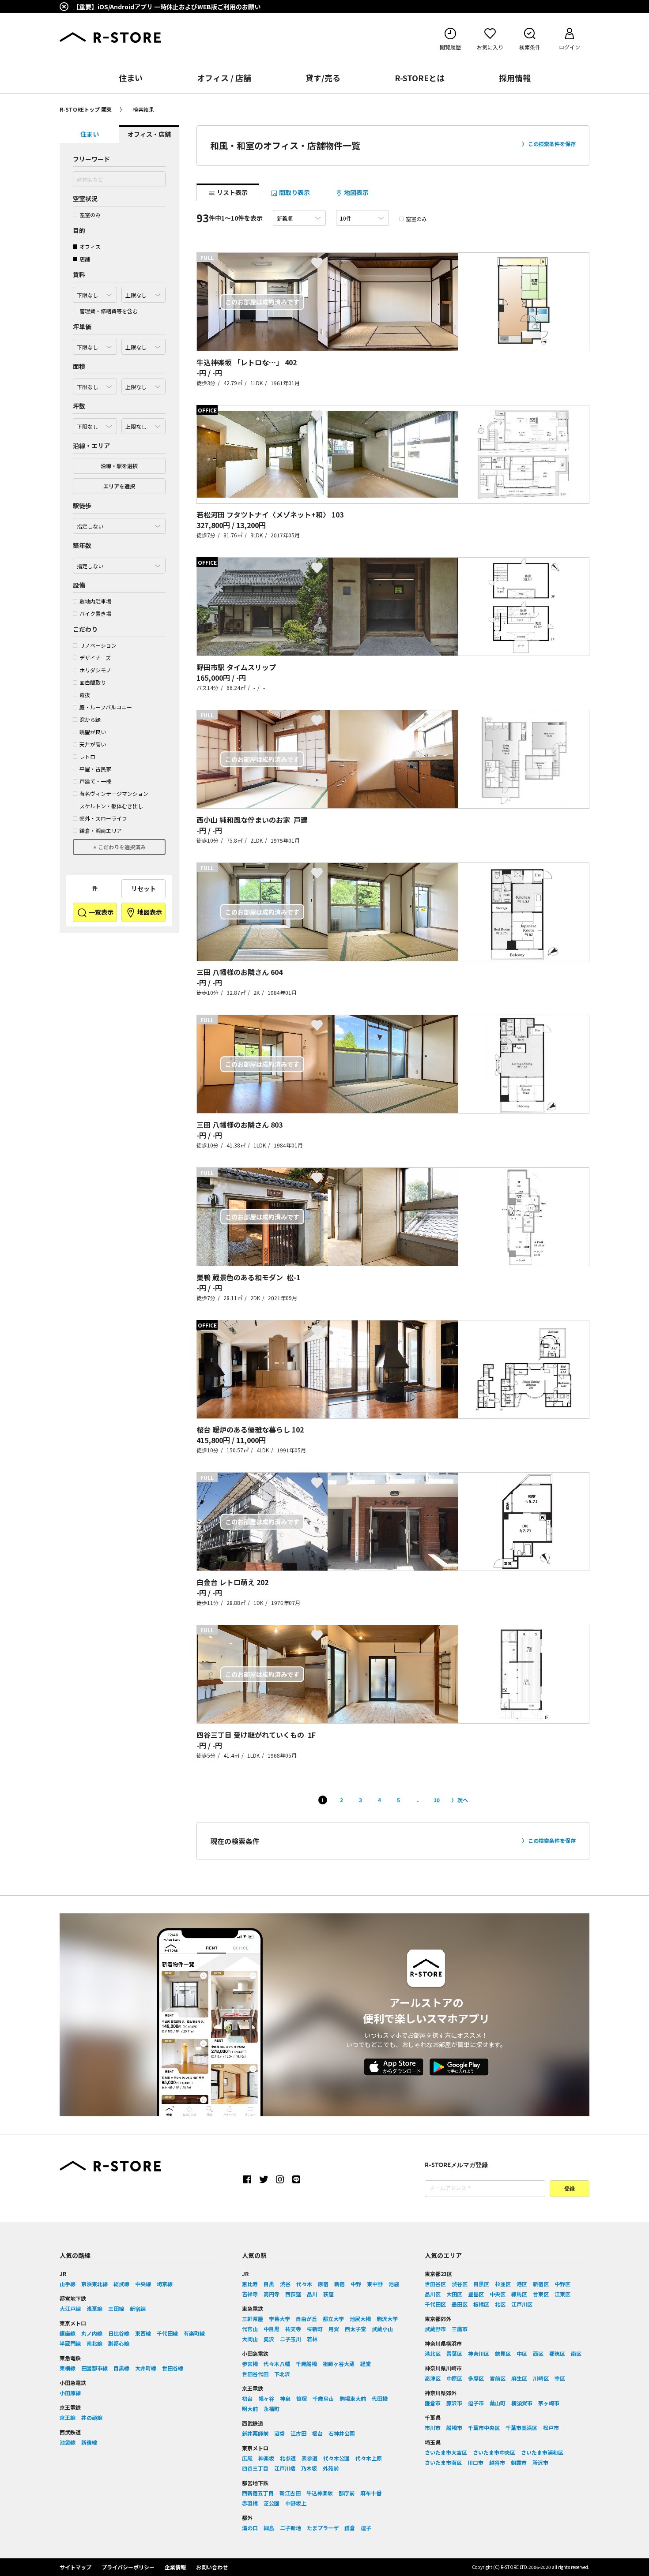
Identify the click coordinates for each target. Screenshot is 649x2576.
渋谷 (285, 2284)
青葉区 (454, 2353)
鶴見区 (503, 2353)
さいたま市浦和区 (542, 2452)
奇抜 (85, 695)
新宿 (340, 2284)
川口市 (475, 2462)
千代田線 (167, 2333)
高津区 (433, 2378)
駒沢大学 (387, 2319)
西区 (538, 2353)
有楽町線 (194, 2333)
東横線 (68, 2368)
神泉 (285, 2398)
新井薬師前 (255, 2433)
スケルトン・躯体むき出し (111, 806)
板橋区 (481, 2304)
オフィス (90, 246)
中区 (522, 2353)
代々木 (304, 2284)
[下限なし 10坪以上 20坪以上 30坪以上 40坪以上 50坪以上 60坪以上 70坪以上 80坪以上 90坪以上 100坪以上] (95, 424)
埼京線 (165, 2284)
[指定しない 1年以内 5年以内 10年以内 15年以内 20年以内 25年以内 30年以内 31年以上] (119, 563)
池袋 (394, 2284)
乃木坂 (309, 2468)
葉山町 (498, 2403)
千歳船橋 (306, 2364)
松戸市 (551, 2428)
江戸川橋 (285, 2468)
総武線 (121, 2284)
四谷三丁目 (255, 2468)
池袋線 (68, 2442)
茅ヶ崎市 (549, 2403)
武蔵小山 (382, 2329)
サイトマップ (75, 2567)
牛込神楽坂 (320, 2493)
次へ (463, 1800)
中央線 (143, 2284)
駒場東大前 (353, 2398)
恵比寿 (250, 2284)
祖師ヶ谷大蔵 (339, 2364)
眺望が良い (93, 732)
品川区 (433, 2294)
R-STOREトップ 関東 (86, 109)
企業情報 (175, 2567)
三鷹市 (460, 2329)
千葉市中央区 (484, 2428)
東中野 (375, 2284)
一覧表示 (100, 912)
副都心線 (119, 2343)
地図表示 (149, 912)
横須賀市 (522, 2403)
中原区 (454, 2378)
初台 (247, 2398)
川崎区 (541, 2378)
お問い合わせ (212, 2567)
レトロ (87, 756)
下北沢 (282, 2374)
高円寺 (272, 2294)
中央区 (498, 2294)
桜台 (317, 2433)
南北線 (94, 2343)
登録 (570, 2189)
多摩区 (476, 2378)
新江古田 (290, 2493)
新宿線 (138, 2308)
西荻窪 (293, 2294)
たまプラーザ (323, 2528)
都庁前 (347, 2493)
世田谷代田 (255, 2374)
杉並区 (503, 2284)
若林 (312, 2339)
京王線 (68, 2417)
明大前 (250, 2409)
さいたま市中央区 (494, 2452)
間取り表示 (294, 192)
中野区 (562, 2284)
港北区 (433, 2353)
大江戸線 (70, 2308)
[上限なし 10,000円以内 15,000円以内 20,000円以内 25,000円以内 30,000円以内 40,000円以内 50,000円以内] (143, 345)
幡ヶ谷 (266, 2398)
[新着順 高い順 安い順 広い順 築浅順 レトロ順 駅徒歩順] (299, 218)
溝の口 (250, 2528)
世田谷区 (435, 2284)
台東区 (541, 2294)
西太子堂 (355, 2329)
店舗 (85, 259)
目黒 (269, 2284)
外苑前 (331, 2468)
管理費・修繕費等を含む (109, 311)
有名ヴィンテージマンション (114, 793)
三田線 (116, 2308)
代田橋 (380, 2398)
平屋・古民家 (95, 769)
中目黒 (272, 2329)
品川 (312, 2294)
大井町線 (146, 2368)
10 (437, 1800)
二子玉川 (291, 2339)
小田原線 (70, 2393)
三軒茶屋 (253, 2319)
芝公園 (272, 2503)
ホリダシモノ (95, 670)
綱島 (269, 2528)
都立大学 (333, 2319)
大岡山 (250, 2339)
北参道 (288, 2458)
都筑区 (557, 2353)
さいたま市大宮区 (446, 2452)
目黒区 (481, 2284)
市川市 (433, 2428)
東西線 (143, 2333)
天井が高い (93, 744)
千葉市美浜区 (521, 2428)
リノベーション (98, 645)
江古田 (298, 2433)
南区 (576, 2353)
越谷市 (497, 2462)
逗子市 (476, 2403)
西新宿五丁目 (258, 2493)
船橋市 (454, 2428)
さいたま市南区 (443, 2462)
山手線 (68, 2284)
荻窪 (328, 2294)
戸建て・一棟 (95, 781)
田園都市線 (94, 2368)
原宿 (323, 2284)
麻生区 (519, 2378)
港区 (522, 2284)
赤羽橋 (250, 2503)
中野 (356, 2284)
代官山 (250, 2329)
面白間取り (93, 682)
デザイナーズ (95, 658)
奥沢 (269, 2339)
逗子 (366, 2528)
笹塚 (302, 2398)
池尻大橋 (360, 2319)
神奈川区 (479, 2353)
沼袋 (279, 2433)
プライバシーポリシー (128, 2567)
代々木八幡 (277, 2364)
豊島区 (476, 2294)
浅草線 (94, 2308)
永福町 (272, 2409)
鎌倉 (350, 2528)
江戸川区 (522, 2304)
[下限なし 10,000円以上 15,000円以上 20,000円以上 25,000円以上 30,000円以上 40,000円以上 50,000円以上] (95, 345)
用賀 (334, 2329)
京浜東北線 (94, 2284)
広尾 (247, 2458)
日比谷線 (119, 2333)
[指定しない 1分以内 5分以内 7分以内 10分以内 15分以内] (119, 524)
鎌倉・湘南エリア (101, 831)
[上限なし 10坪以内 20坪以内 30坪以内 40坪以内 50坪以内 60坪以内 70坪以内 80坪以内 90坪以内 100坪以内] (143, 424)
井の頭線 (92, 2417)
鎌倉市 (433, 2403)
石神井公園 (342, 2433)
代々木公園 (336, 2458)
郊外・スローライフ (103, 818)
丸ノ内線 (92, 2333)
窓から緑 (90, 719)
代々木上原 (369, 2458)
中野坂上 (296, 2503)
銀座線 (68, 2333)
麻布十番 (371, 2493)
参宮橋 (250, 2364)
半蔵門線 (70, 2343)
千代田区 (435, 2304)
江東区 (562, 2294)
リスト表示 (232, 192)
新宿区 (541, 2284)
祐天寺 (293, 2329)
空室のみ (90, 215)
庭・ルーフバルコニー (106, 707)
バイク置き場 (95, 613)
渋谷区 (460, 2284)
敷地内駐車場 (95, 601)
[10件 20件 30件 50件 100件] (362, 218)
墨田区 (460, 2304)
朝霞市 (519, 2462)
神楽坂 (266, 2458)
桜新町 (315, 2329)
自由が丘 (306, 2319)
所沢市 (540, 2462)
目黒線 (121, 2368)
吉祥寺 (250, 2294)
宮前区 (498, 2378)
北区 (500, 2304)
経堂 (366, 2364)
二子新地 (291, 2528)
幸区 (560, 2378)
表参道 (309, 2458)
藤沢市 (454, 2403)
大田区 (454, 2294)
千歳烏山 (323, 2398)
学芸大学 (279, 2319)
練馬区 (519, 2294)
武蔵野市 (435, 2329)
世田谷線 (173, 2368)
